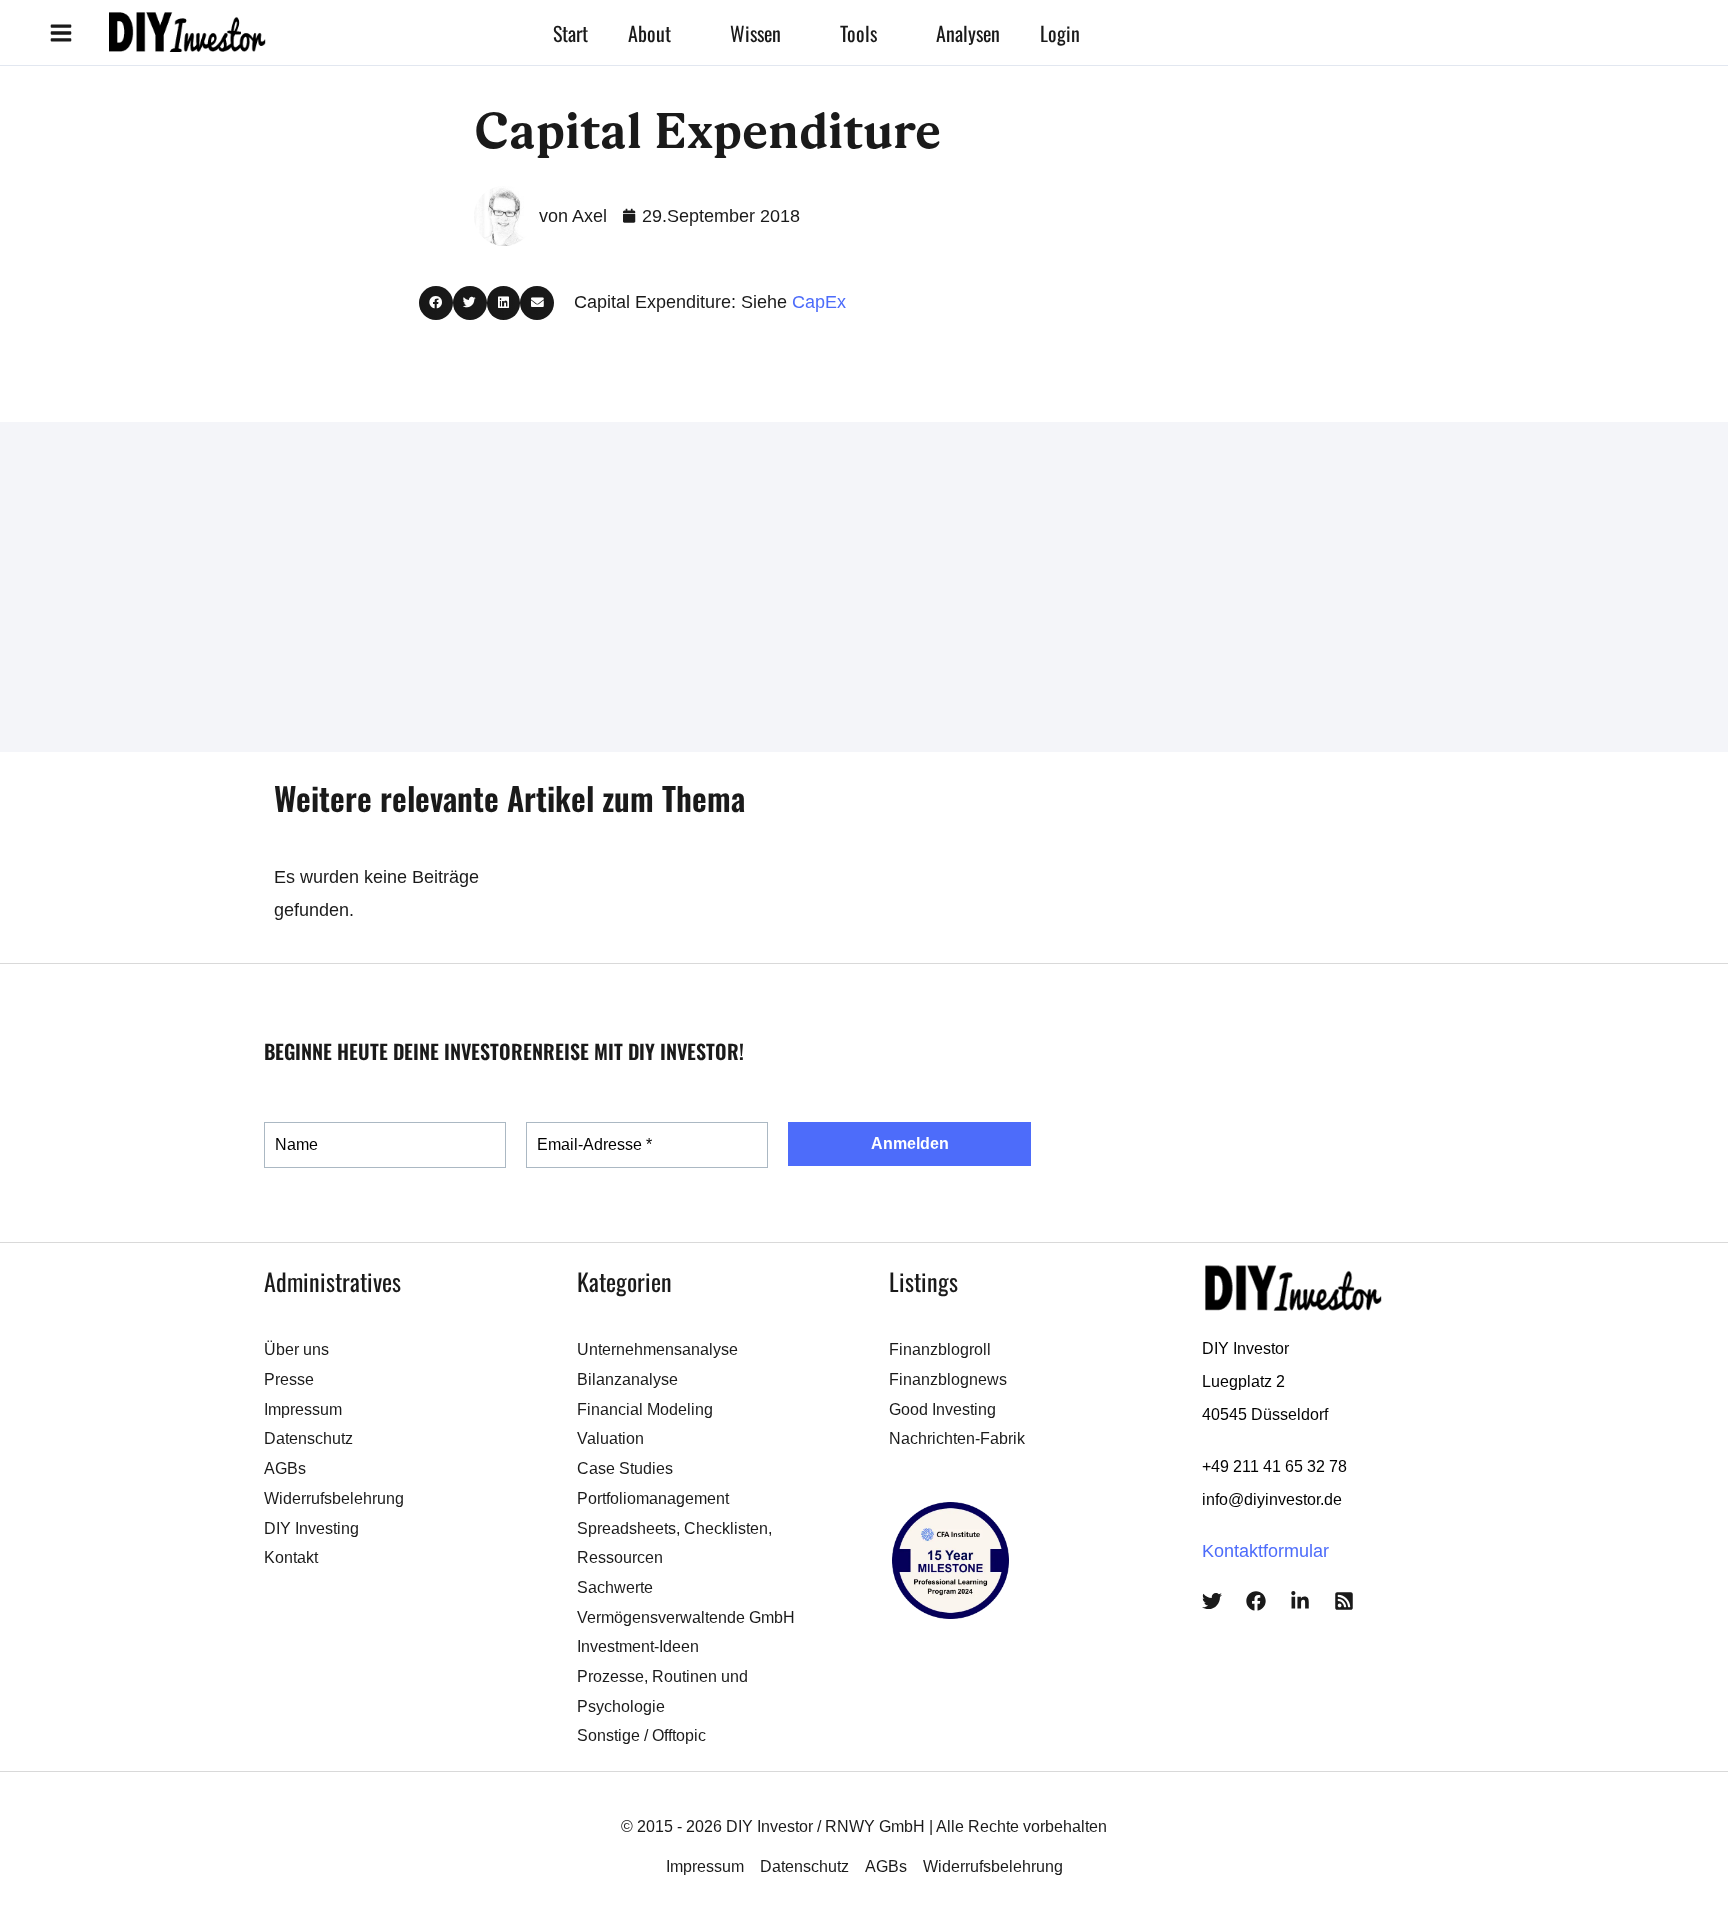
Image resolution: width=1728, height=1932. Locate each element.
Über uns (296, 1349)
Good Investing (942, 1409)
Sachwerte (615, 1587)
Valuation (610, 1438)
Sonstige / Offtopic (641, 1735)
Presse (289, 1379)
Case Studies (625, 1468)
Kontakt (291, 1557)
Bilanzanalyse (627, 1379)
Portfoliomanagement (653, 1498)
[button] (680, 33)
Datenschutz (308, 1438)
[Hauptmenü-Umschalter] (60, 32)
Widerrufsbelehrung (334, 1498)
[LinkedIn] (1300, 1601)
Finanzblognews (948, 1379)
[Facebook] (1256, 1601)
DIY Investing (311, 1528)
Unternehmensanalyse (657, 1349)
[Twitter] (1212, 1601)
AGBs (285, 1468)
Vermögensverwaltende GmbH (686, 1617)
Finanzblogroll (940, 1349)
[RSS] (1344, 1601)
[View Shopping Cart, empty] (1175, 32)
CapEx (819, 302)
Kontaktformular (1265, 1551)
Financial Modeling (645, 1409)
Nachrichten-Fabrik (957, 1438)
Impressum (303, 1409)
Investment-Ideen (638, 1646)
